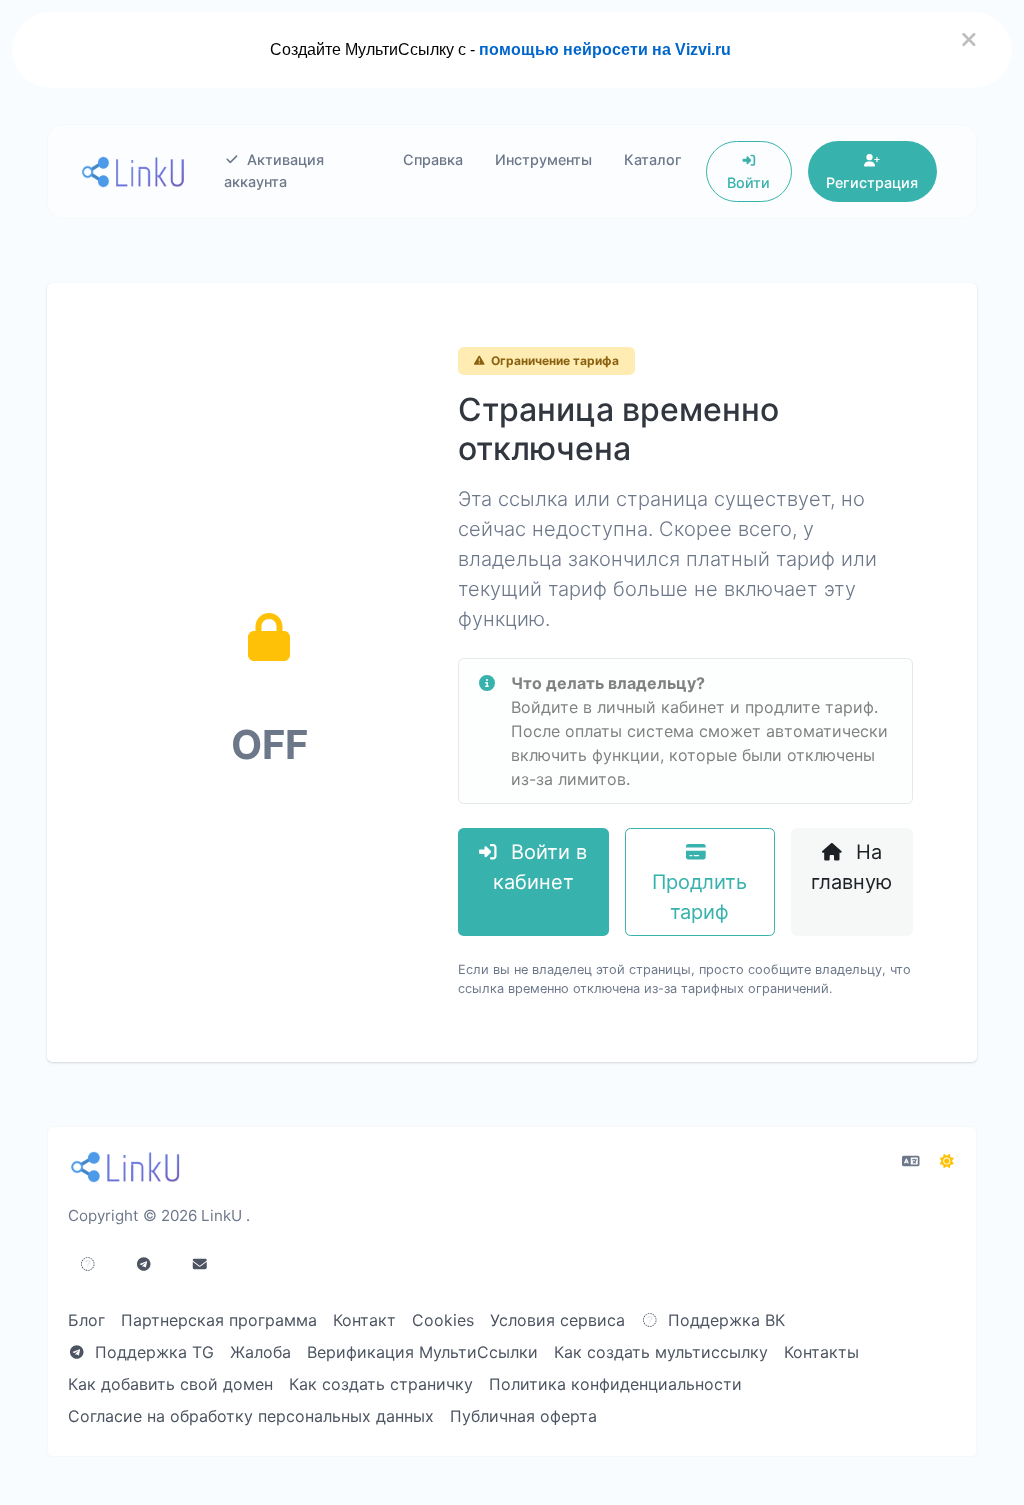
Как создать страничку (381, 1384)
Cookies (443, 1320)
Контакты (821, 1352)
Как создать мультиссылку (661, 1352)
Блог (86, 1320)
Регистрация (872, 182)
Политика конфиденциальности (615, 1384)
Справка (433, 159)
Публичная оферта (523, 1416)
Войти (748, 182)
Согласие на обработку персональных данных (251, 1416)
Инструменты (543, 159)
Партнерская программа (219, 1320)
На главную (851, 867)
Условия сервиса (557, 1320)
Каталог (653, 159)
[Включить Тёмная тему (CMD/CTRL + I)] (947, 1161)
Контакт (364, 1320)
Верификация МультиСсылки (422, 1352)
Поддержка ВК (724, 1320)
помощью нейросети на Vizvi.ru (605, 49)
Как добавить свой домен (170, 1384)
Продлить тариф (699, 897)
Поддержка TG (152, 1352)
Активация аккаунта (274, 170)
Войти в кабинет (540, 867)
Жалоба (260, 1352)
